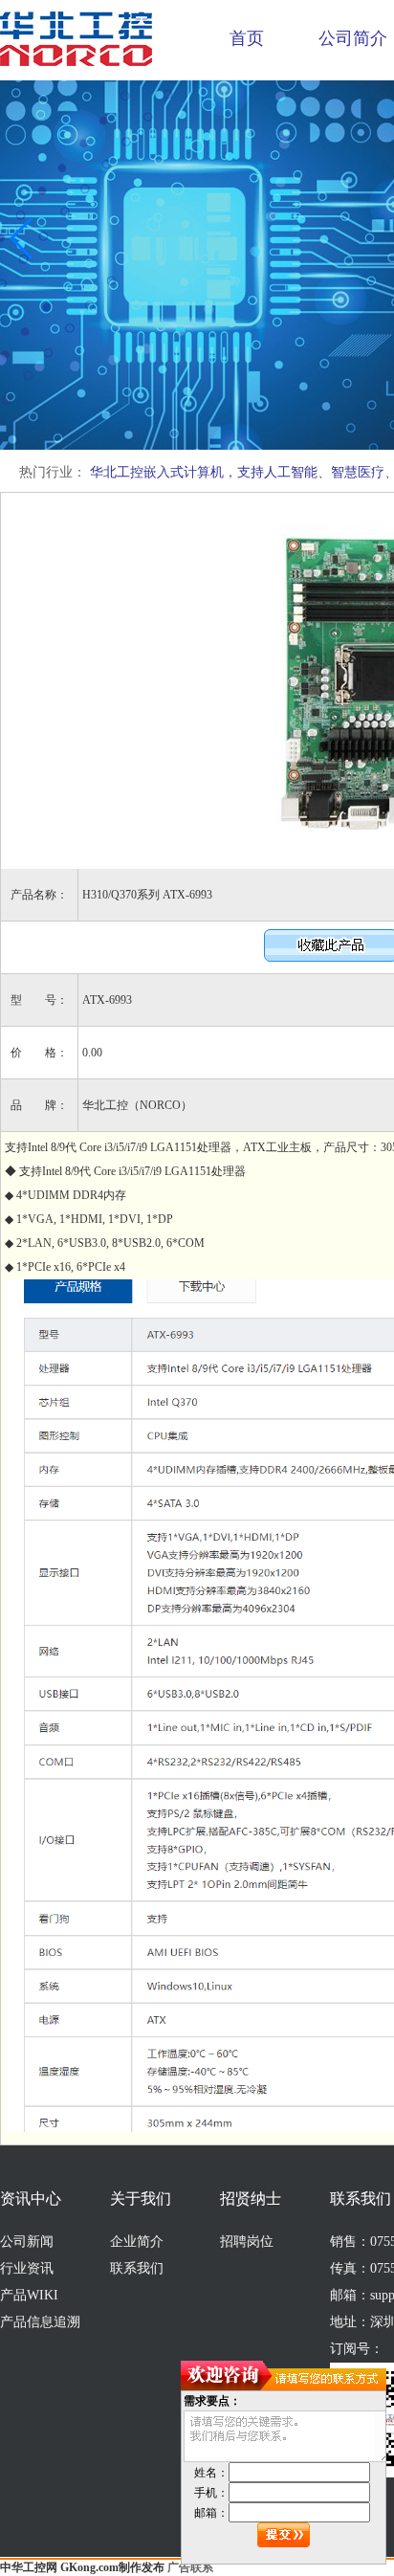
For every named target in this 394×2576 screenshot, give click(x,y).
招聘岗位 (247, 2242)
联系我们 (137, 2268)
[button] (22, 238)
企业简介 (137, 2242)
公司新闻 (27, 2242)
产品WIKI (29, 2295)
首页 (247, 38)
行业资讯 (27, 2268)
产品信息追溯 (40, 2322)
